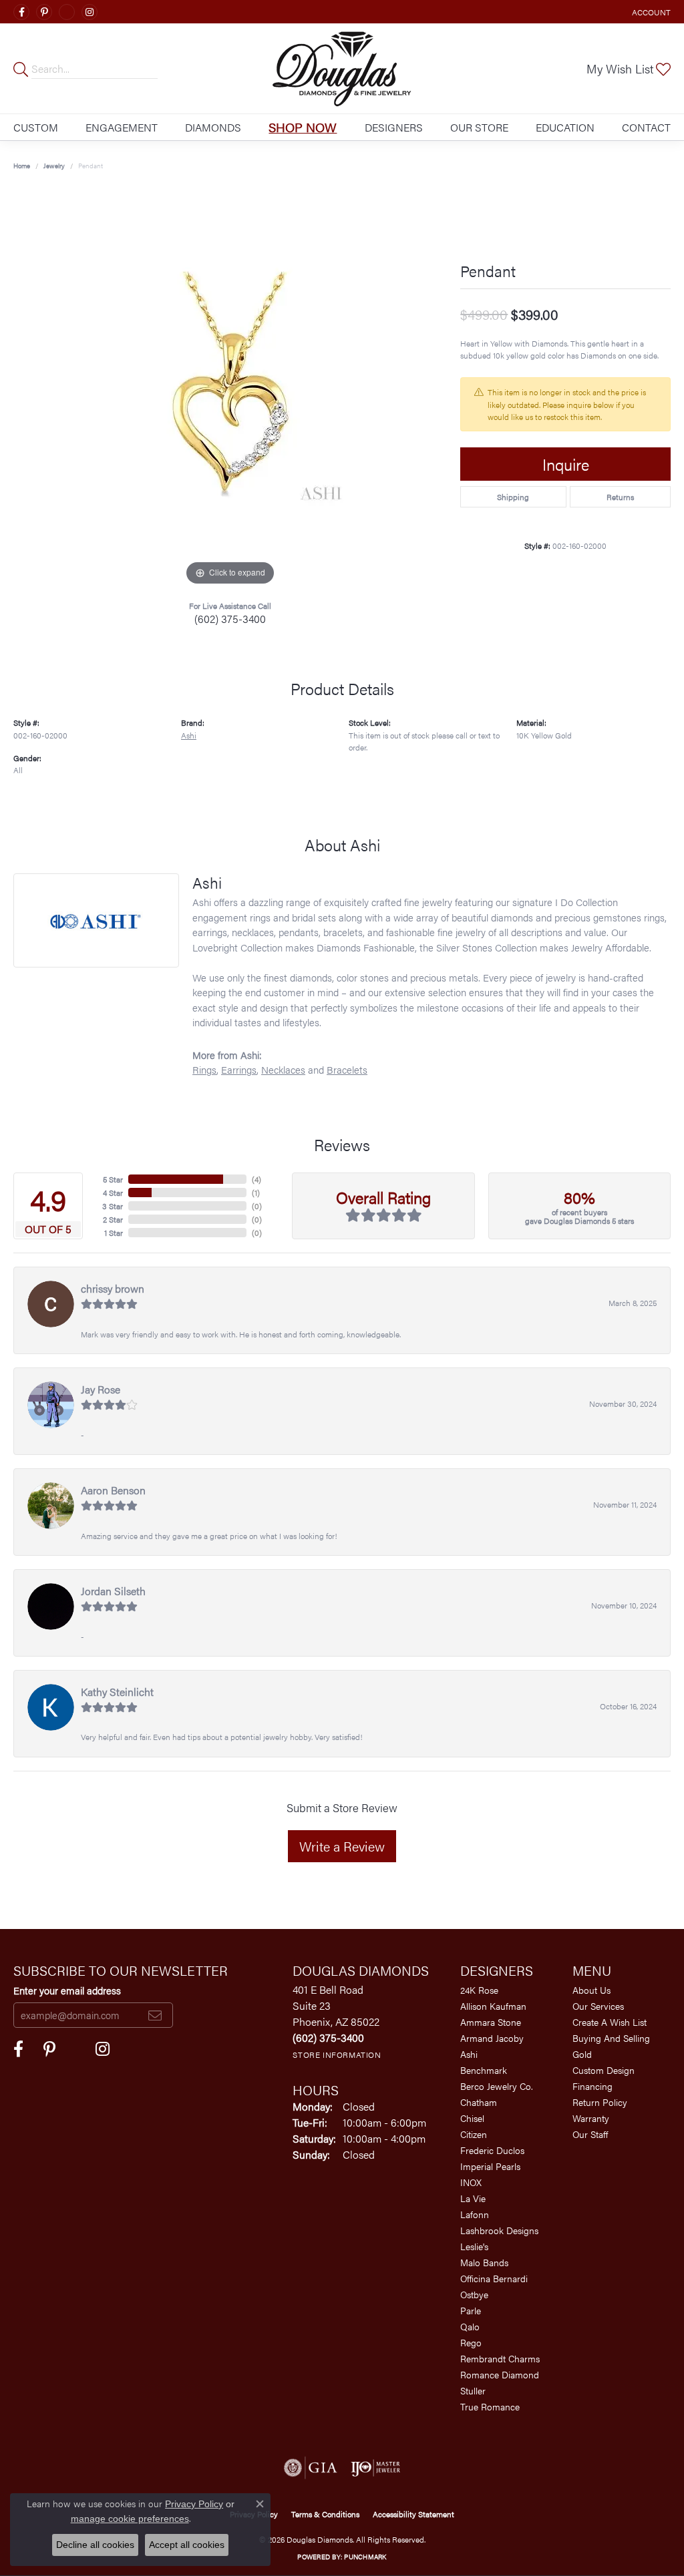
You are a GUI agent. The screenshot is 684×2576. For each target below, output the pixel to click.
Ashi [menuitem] (469, 2054)
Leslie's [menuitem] (474, 2246)
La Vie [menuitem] (473, 2198)
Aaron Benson (113, 1490)
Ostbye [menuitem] (474, 2294)
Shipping (513, 497)
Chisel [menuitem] (472, 2118)
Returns (620, 497)
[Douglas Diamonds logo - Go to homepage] (342, 68)
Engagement (122, 127)
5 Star (113, 1179)
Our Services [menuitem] (598, 2006)
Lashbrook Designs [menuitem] (499, 2230)
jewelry (54, 166)
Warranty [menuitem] (591, 2118)
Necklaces (283, 1069)
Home (22, 166)
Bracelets (347, 1069)
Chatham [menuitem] (479, 2102)
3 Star (113, 1206)
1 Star (114, 1233)
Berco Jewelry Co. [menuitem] (497, 2086)
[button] (650, 12)
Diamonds (213, 127)
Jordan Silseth (113, 1591)
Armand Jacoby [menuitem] (492, 2038)
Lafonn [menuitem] (475, 2214)
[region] (230, 389)
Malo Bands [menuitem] (484, 2262)
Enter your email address (67, 1990)
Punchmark (365, 2557)
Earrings (239, 1069)
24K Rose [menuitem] (479, 1990)
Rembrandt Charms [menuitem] (500, 2358)
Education (565, 127)
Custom (36, 127)
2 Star (113, 1219)
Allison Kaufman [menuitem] (493, 2006)
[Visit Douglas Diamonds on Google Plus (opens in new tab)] (67, 12)
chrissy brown (113, 1288)
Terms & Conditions (325, 2514)
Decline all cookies (95, 2545)
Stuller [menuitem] (473, 2390)
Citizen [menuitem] (474, 2134)
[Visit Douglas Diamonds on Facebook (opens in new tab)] (21, 12)
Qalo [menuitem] (470, 2326)
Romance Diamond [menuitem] (500, 2374)
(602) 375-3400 (230, 619)
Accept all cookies (187, 2545)
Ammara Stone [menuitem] (491, 2022)
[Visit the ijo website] (376, 2468)
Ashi (189, 735)
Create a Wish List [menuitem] (610, 2022)
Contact (646, 127)
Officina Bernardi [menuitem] (494, 2278)
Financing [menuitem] (592, 2086)
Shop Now (303, 127)
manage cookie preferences (130, 2519)
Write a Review (342, 1846)
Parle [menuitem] (471, 2310)
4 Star (113, 1193)
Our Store (479, 127)
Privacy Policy (194, 2504)
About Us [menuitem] (591, 1990)
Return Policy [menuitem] (600, 2102)
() (256, 1179)
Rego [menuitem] (471, 2342)
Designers (394, 127)
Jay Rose (101, 1389)
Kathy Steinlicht (117, 1692)
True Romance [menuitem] (490, 2406)
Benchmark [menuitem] (484, 2070)
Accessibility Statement (413, 2514)
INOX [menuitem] (471, 2182)
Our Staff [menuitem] (590, 2134)
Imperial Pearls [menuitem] (490, 2166)
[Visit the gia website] (311, 2468)
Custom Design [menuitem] (604, 2070)
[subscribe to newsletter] (155, 2015)
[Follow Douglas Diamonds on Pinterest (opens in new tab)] (44, 12)
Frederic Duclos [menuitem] (492, 2150)
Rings (204, 1069)
